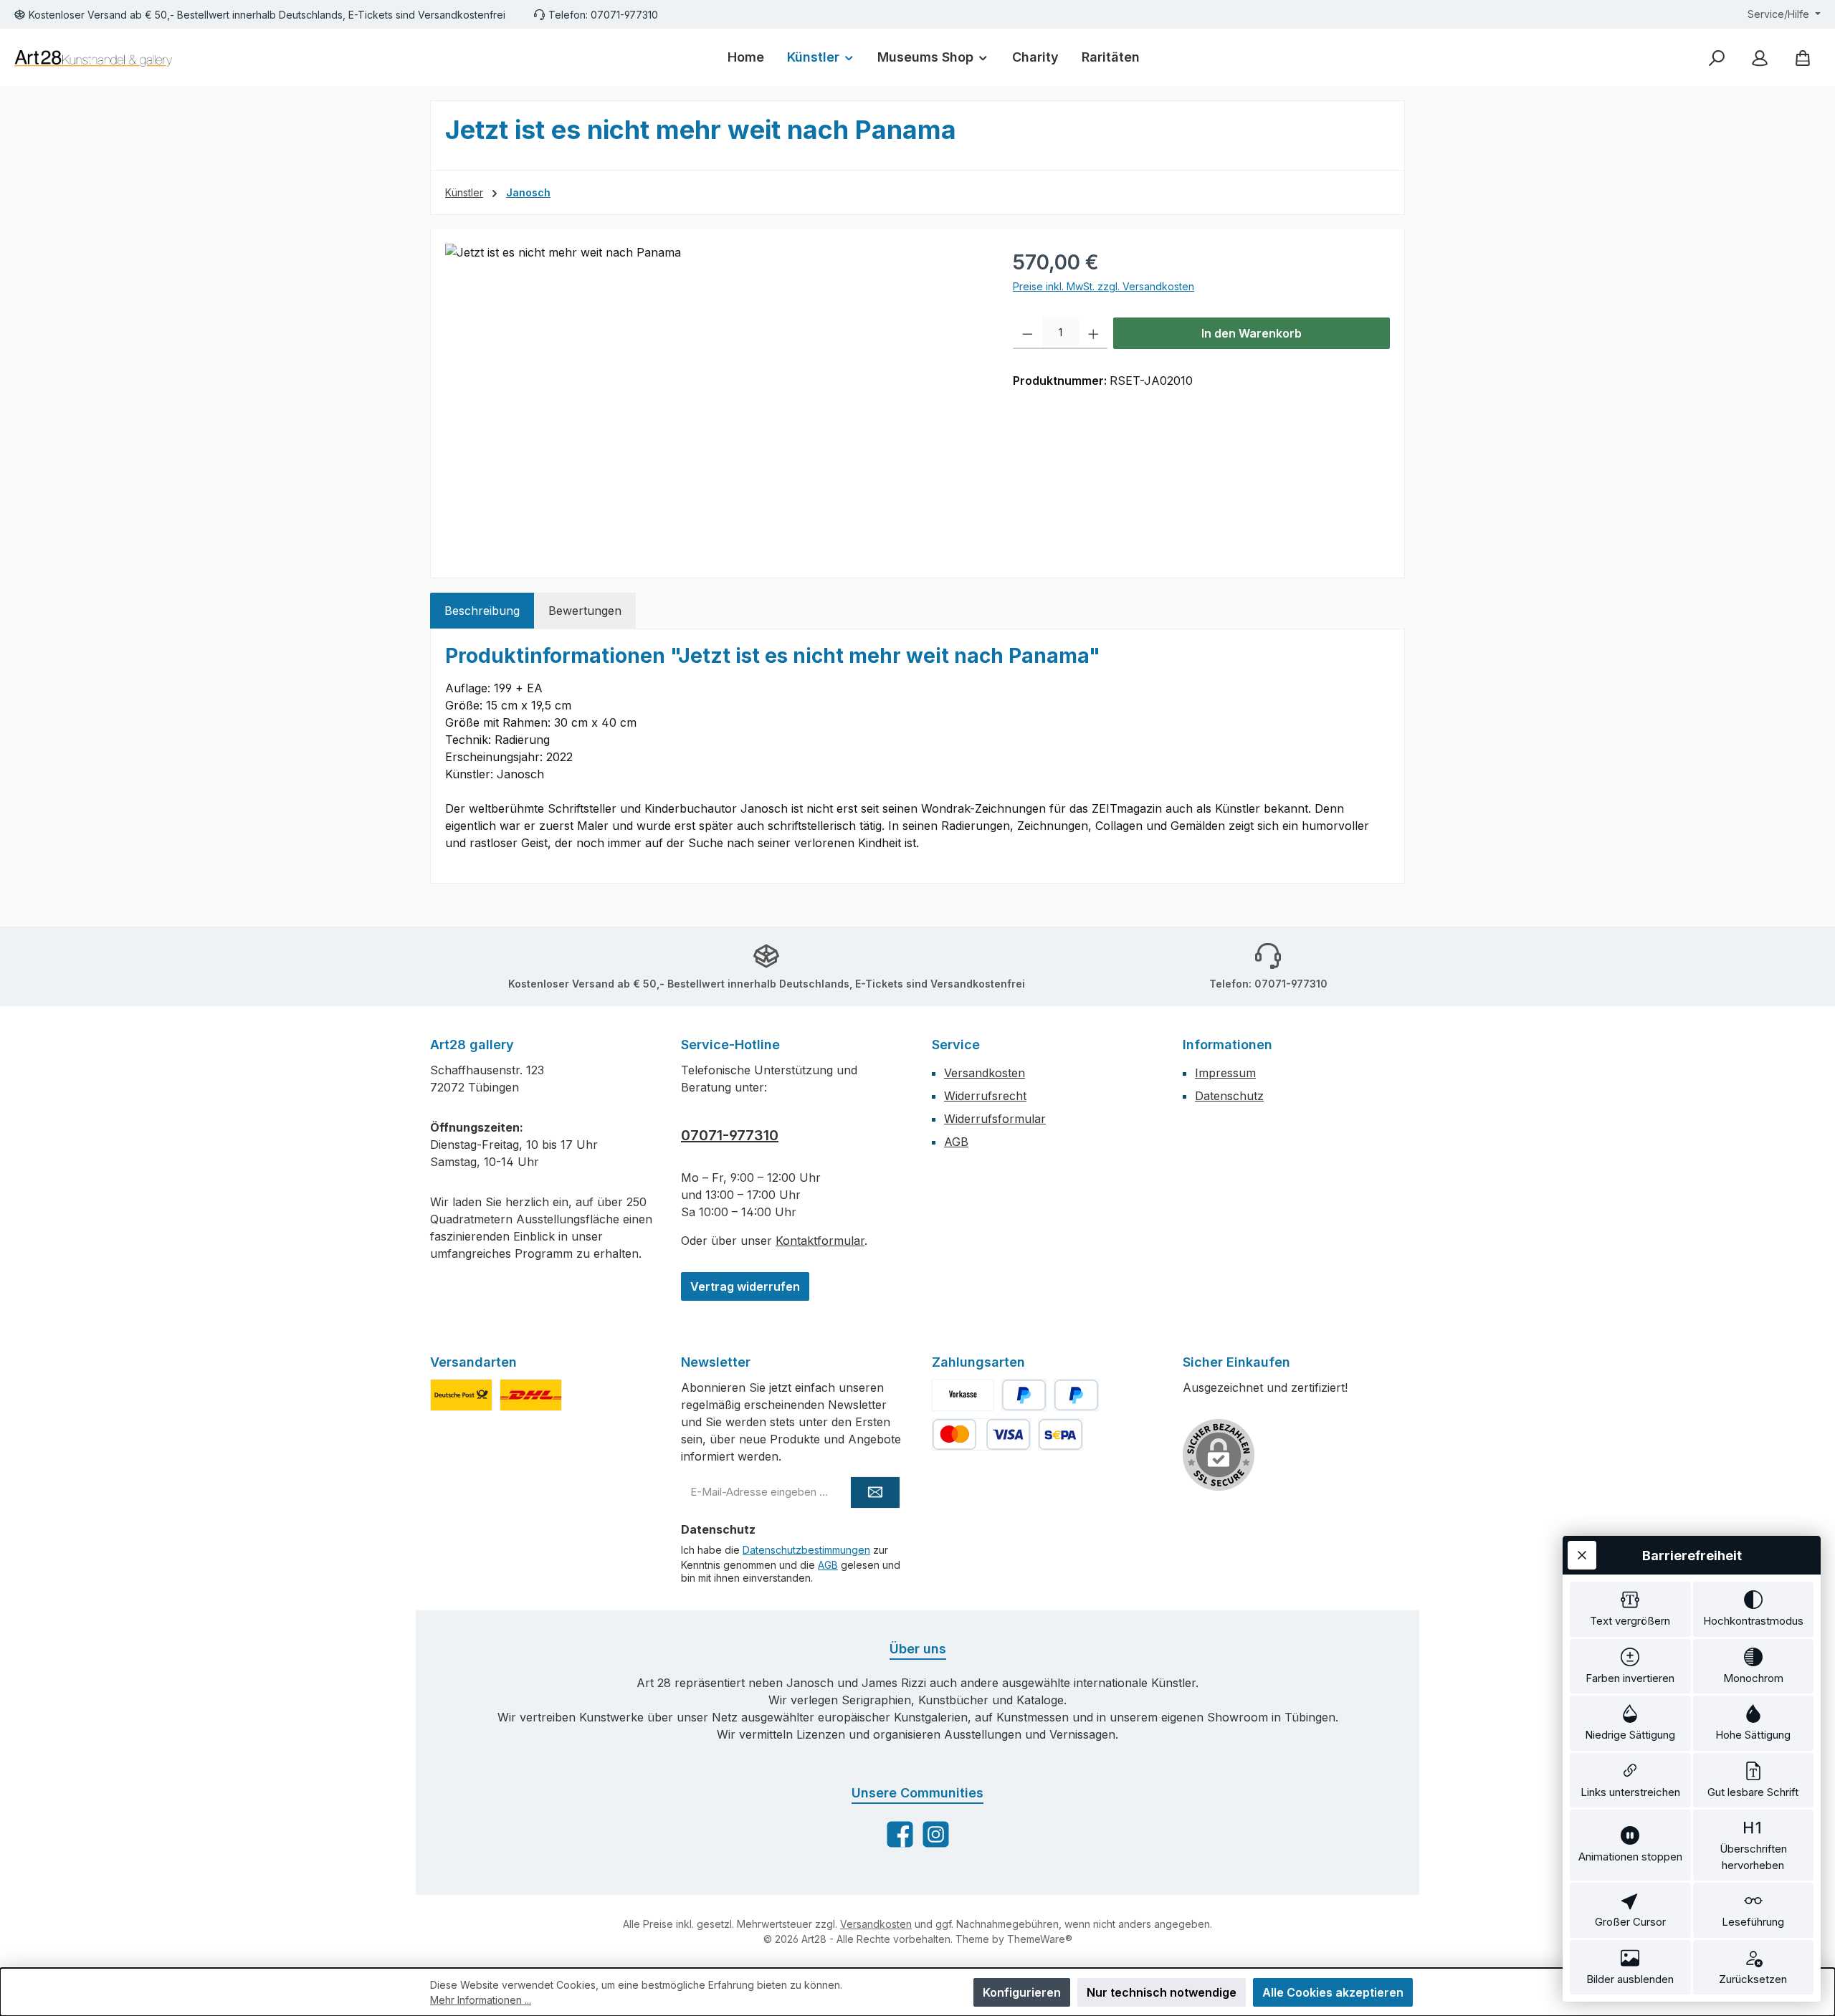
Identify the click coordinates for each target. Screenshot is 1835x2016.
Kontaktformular (820, 1241)
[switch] (1630, 1609)
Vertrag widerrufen (745, 1286)
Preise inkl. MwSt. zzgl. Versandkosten (1104, 286)
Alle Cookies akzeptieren (1333, 1992)
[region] (715, 398)
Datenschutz (1229, 1096)
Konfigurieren (1022, 1992)
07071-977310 (730, 1135)
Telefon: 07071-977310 (603, 15)
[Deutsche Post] (461, 1395)
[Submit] (875, 1492)
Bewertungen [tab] (585, 611)
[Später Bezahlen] (1076, 1395)
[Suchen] (1717, 58)
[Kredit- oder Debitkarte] (981, 1434)
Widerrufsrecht (985, 1096)
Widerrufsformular (995, 1119)
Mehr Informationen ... (481, 2000)
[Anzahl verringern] (1028, 333)
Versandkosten (985, 1073)
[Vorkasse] (963, 1395)
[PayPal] (1024, 1395)
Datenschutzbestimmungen (806, 1550)
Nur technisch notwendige (1162, 1992)
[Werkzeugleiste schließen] (1582, 1555)
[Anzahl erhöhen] (1093, 333)
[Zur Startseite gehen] (93, 58)
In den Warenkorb (1252, 333)
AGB (956, 1142)
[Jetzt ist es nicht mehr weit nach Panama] (714, 398)
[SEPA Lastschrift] (1061, 1434)
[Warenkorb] (1803, 58)
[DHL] (531, 1395)
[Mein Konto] (1760, 58)
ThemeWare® (1040, 1939)
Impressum (1225, 1073)
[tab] (482, 611)
